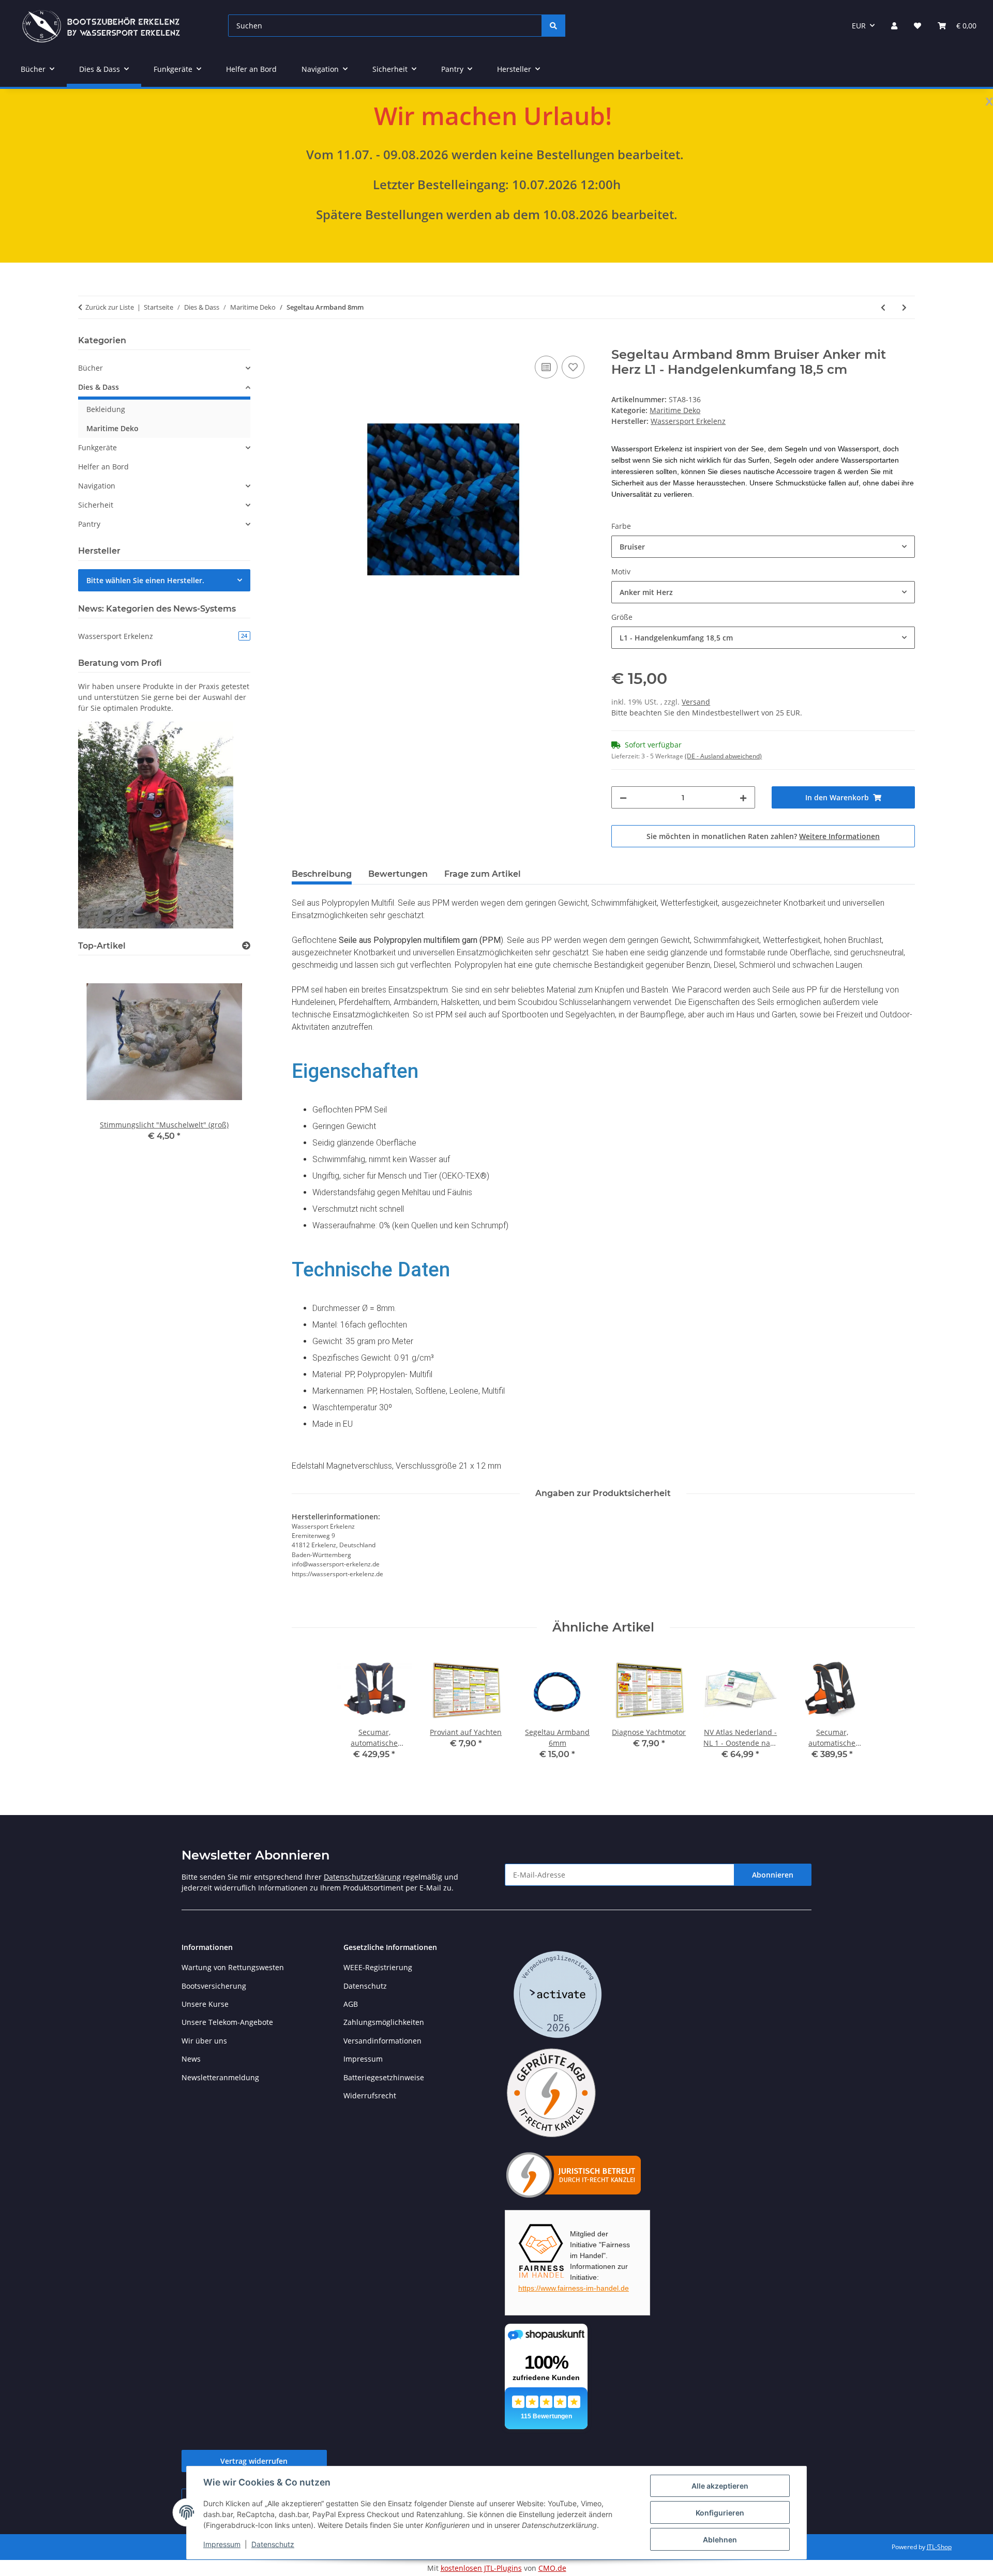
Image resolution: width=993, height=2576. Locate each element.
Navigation (97, 486)
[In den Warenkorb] (300, 342)
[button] (894, 26)
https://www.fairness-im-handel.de (574, 2288)
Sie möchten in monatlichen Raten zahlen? (763, 836)
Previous (104, 1060)
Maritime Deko (675, 410)
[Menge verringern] (623, 797)
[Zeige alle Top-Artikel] (246, 946)
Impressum (222, 2544)
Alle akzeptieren (720, 2486)
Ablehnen (720, 2540)
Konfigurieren (720, 2513)
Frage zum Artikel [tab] (483, 874)
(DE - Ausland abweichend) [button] (723, 756)
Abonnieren (773, 1875)
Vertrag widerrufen (254, 2461)
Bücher (91, 368)
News (191, 2059)
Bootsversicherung (214, 1986)
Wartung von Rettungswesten (233, 1967)
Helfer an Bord (103, 467)
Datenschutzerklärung (362, 1877)
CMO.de (552, 2568)
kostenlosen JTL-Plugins (481, 2568)
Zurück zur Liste (110, 307)
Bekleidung (106, 409)
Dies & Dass (99, 387)
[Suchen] (553, 26)
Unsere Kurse (205, 2004)
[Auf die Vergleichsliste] (546, 367)
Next (225, 1060)
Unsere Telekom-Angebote (227, 2022)
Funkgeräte (97, 447)
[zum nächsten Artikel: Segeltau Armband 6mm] (904, 307)
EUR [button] (859, 26)
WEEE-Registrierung (378, 1967)
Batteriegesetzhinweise (384, 2077)
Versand (696, 702)
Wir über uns (204, 2041)
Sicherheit (96, 505)
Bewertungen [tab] (398, 874)
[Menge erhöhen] (743, 797)
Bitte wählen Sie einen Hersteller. (145, 580)
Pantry (89, 524)
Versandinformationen (382, 2041)
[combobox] (763, 547)
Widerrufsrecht (370, 2095)
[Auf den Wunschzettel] (573, 367)
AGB (351, 2004)
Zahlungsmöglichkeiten (384, 2022)
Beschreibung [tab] (322, 874)
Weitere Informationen (839, 836)
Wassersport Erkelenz (163, 636)
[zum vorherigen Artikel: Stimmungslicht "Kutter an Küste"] (883, 307)
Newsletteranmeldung (220, 2077)
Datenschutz (273, 2544)
